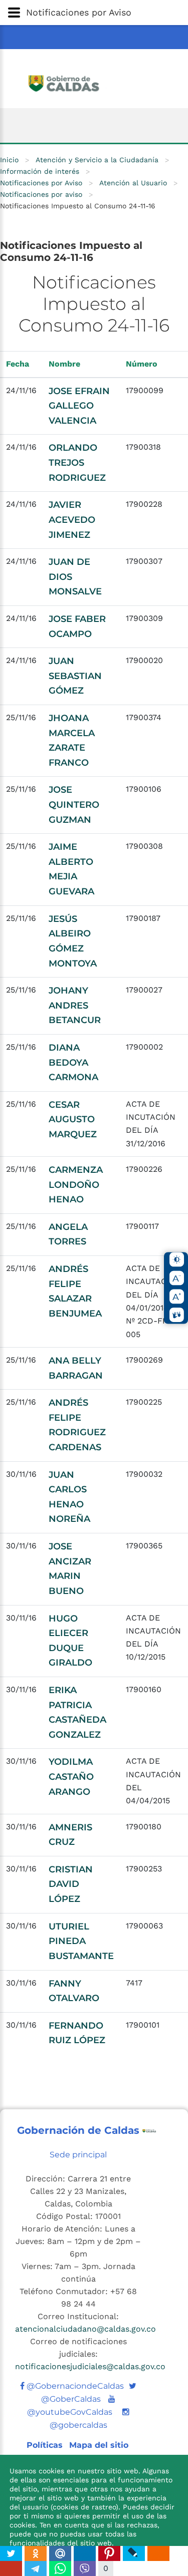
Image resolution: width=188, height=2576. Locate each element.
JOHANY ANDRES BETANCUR (75, 1005)
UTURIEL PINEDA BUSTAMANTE (81, 1941)
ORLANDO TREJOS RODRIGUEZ (77, 462)
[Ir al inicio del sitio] (94, 82)
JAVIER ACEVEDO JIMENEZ (72, 520)
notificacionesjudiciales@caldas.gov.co (90, 2366)
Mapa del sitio (99, 2445)
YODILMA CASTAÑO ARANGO (71, 1777)
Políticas (46, 2445)
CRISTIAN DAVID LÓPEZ (71, 1884)
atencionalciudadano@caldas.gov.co (85, 2329)
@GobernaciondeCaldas (74, 2386)
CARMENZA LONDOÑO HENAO (76, 1185)
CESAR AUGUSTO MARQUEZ (73, 1119)
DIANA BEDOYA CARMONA (73, 1062)
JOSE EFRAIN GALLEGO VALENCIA (79, 406)
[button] (94, 13)
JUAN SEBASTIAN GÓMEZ (75, 676)
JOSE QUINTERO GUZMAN (74, 804)
